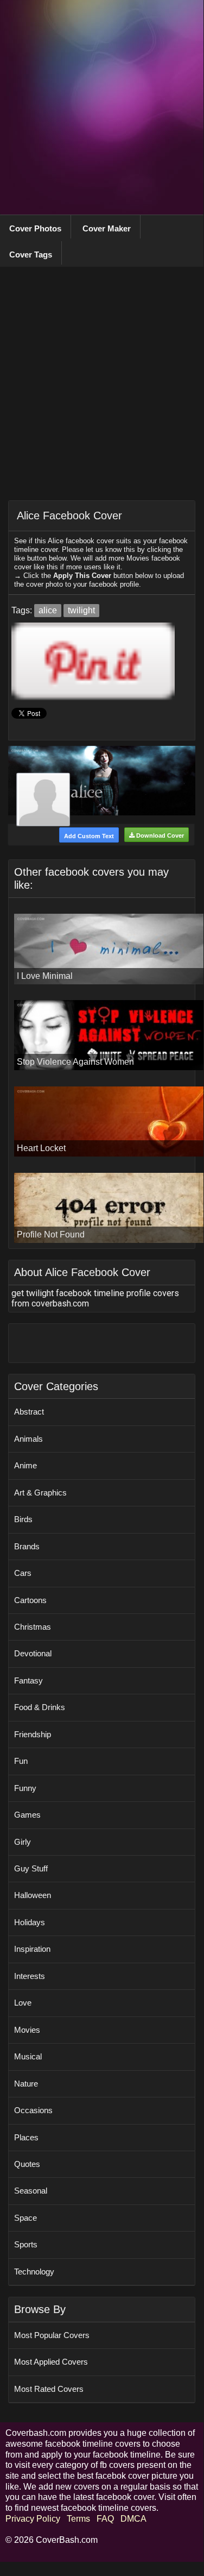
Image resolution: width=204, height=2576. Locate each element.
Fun (21, 1761)
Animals (28, 1439)
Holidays (30, 1922)
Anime (25, 1465)
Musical (28, 2056)
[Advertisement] (102, 107)
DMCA (133, 2519)
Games (27, 1815)
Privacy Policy (33, 2519)
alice (48, 610)
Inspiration (32, 1949)
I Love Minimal (45, 976)
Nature (26, 2084)
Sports (26, 2244)
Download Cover (159, 835)
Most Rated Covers (49, 2389)
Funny (25, 1788)
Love (23, 2003)
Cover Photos (35, 228)
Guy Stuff (31, 1868)
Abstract (29, 1412)
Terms (78, 2519)
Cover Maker (107, 228)
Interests (30, 1976)
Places (26, 2137)
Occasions (33, 2110)
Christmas (33, 1627)
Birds (23, 1519)
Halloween (33, 1895)
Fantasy (28, 1680)
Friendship (33, 1734)
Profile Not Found (51, 1234)
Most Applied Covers (51, 2362)
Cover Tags (31, 255)
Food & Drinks (40, 1707)
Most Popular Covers (52, 2335)
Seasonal (31, 2191)
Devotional (33, 1653)
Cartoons (30, 1600)
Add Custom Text (89, 836)
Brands (27, 1546)
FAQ (105, 2519)
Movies (27, 2030)
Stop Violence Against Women (75, 1062)
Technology (34, 2272)
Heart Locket (41, 1148)
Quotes (27, 2164)
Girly (23, 1842)
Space (25, 2218)
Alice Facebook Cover (69, 516)
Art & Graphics (40, 1493)
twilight (81, 610)
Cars (23, 1573)
